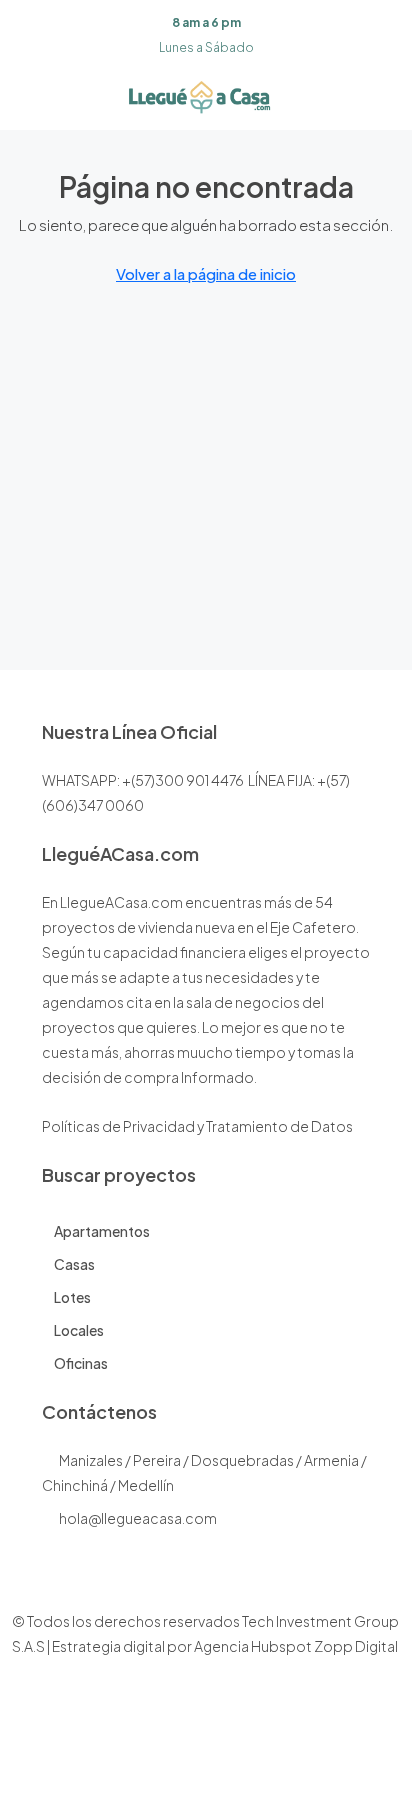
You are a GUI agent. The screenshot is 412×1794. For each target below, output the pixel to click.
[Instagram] (188, 1757)
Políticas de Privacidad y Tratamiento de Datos (197, 1126)
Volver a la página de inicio (206, 273)
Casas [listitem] (74, 1264)
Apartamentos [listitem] (102, 1231)
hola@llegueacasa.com (138, 1518)
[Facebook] (153, 1757)
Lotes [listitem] (72, 1297)
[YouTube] (258, 1757)
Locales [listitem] (79, 1330)
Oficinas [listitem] (81, 1363)
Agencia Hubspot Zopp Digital (296, 1646)
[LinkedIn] (223, 1757)
